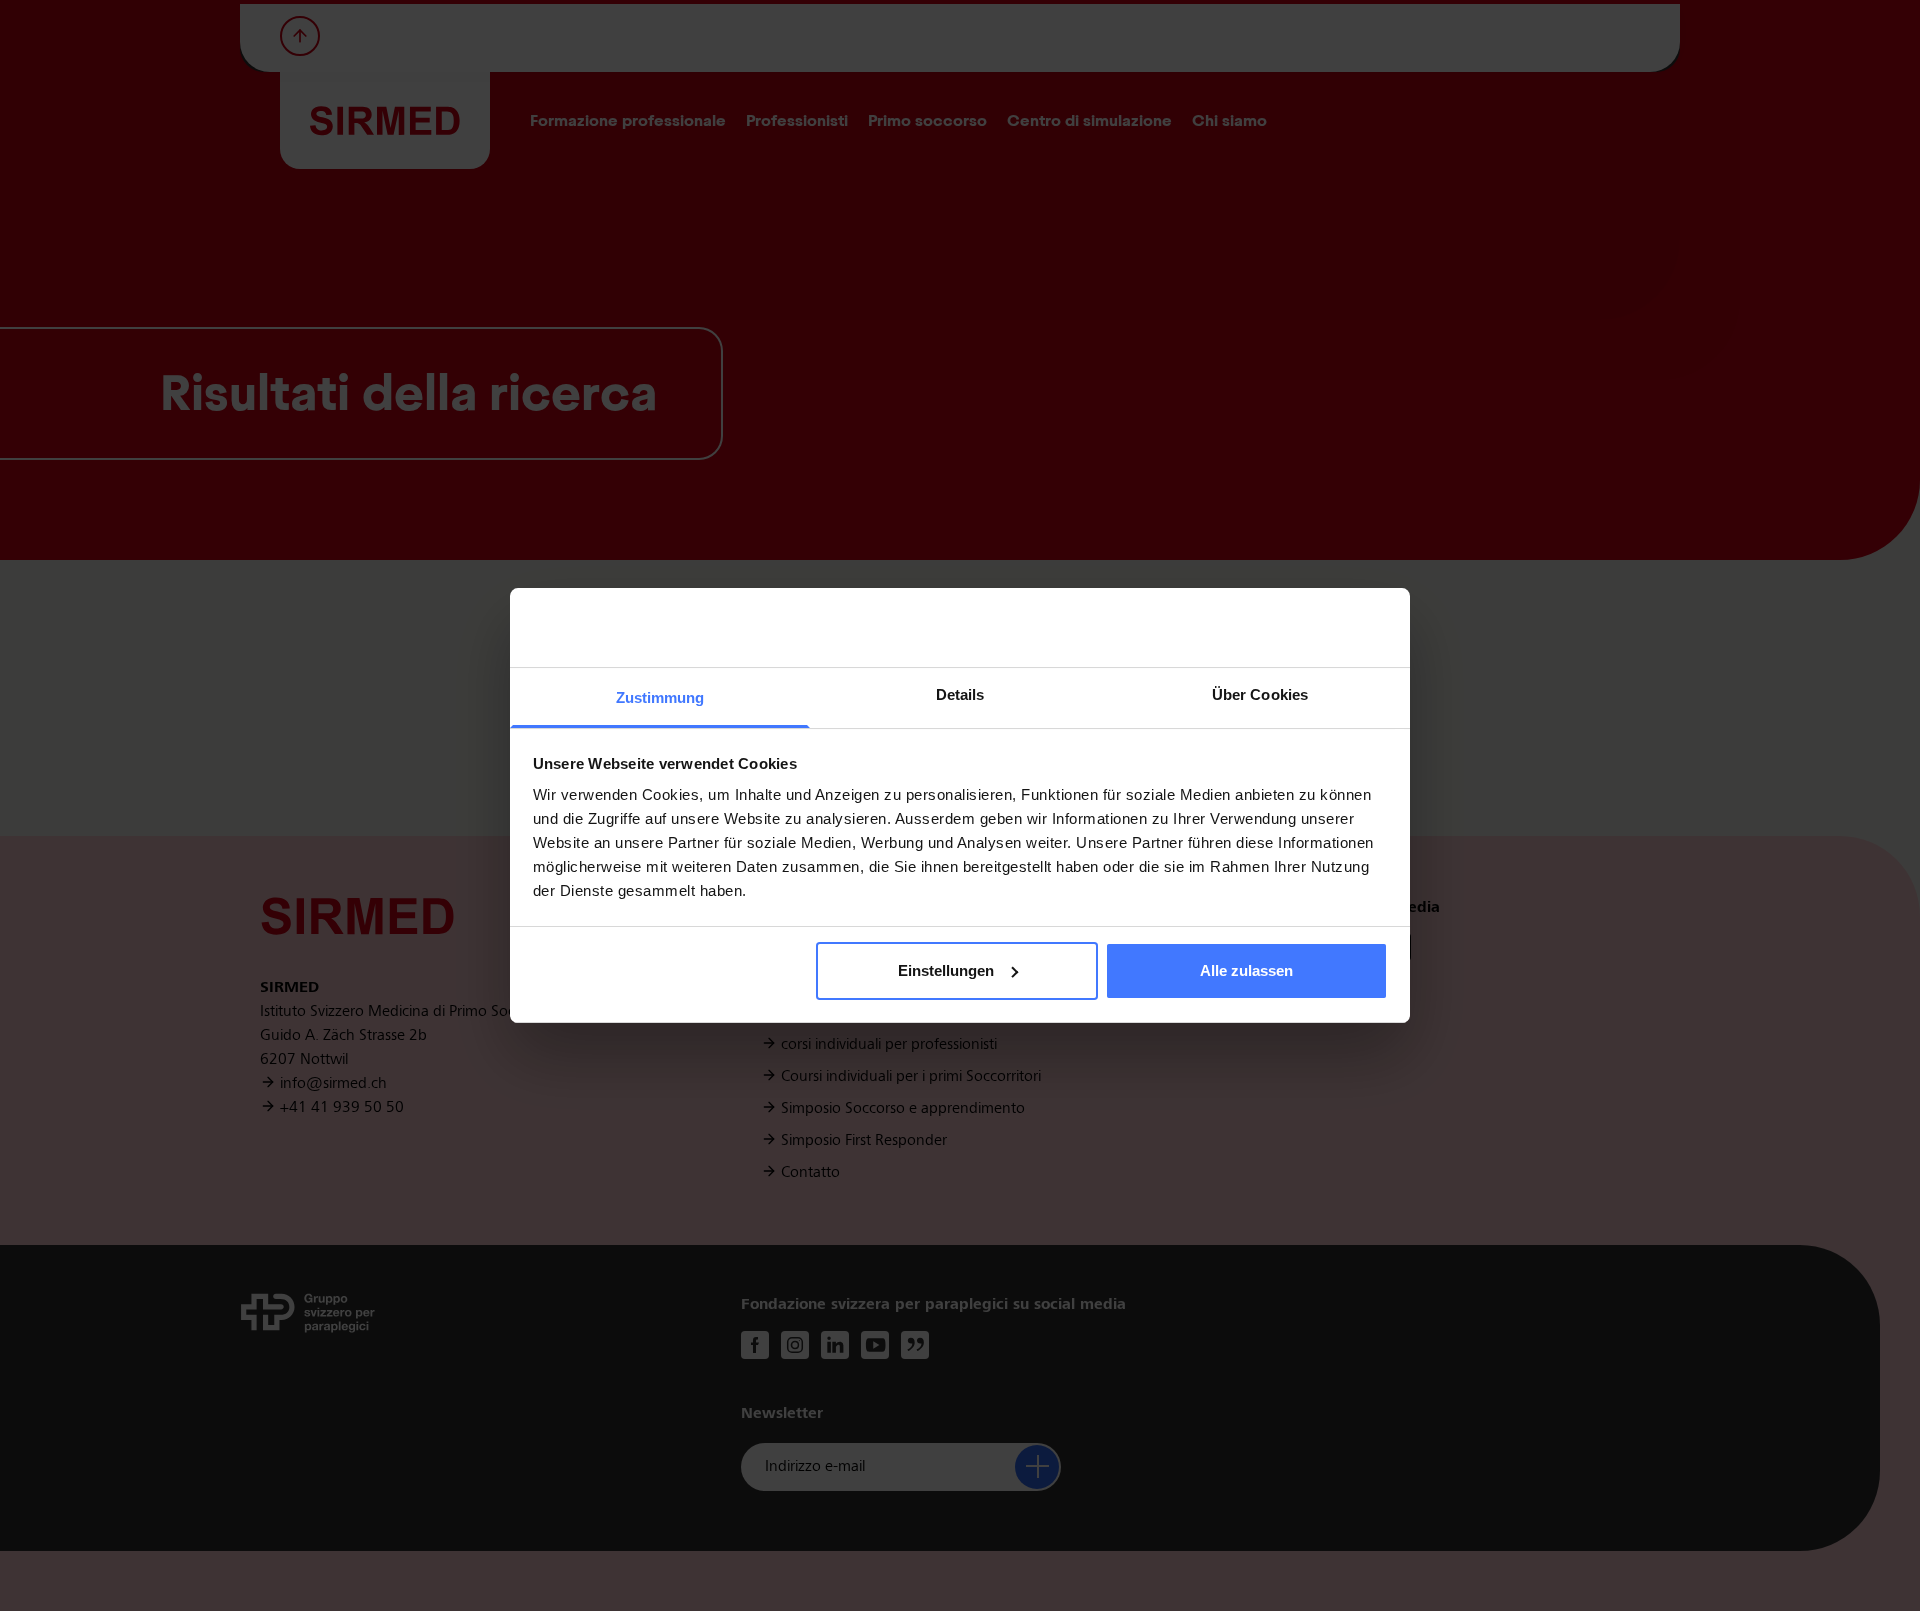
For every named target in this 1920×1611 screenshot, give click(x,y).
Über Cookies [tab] (1260, 694)
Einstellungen (946, 970)
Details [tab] (960, 694)
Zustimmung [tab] (660, 697)
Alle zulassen (1246, 970)
